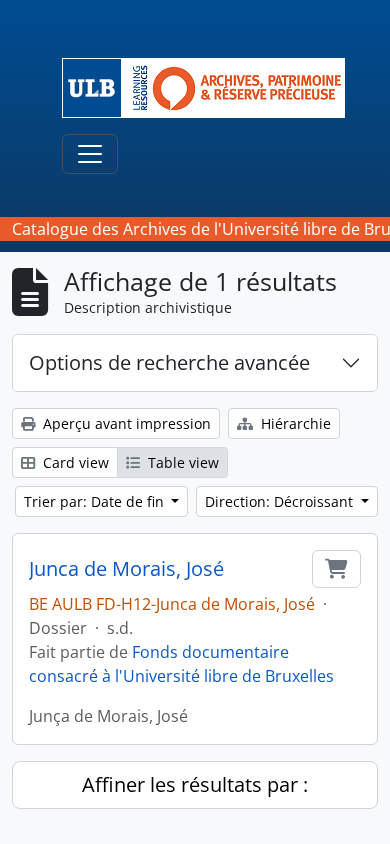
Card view (74, 462)
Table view (181, 462)
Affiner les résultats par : (195, 784)
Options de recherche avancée (169, 362)
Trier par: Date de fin (96, 501)
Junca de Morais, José (126, 569)
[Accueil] (211, 88)
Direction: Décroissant (281, 501)
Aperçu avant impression (125, 423)
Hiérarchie (294, 423)
